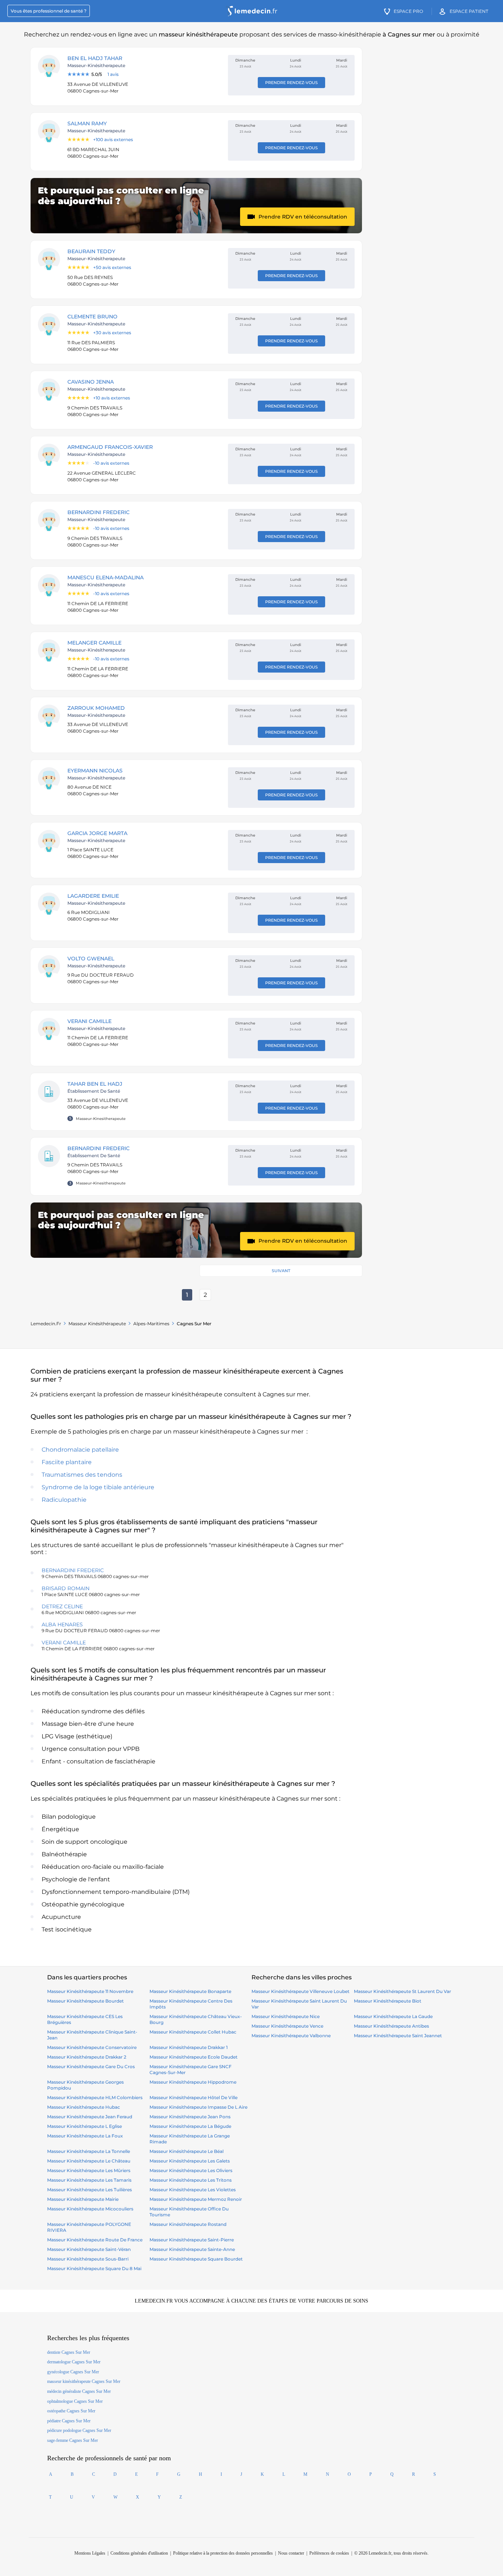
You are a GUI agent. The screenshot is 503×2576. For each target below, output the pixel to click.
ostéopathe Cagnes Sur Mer (71, 2411)
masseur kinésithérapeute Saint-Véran (89, 2249)
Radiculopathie (64, 1500)
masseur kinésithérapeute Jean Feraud (90, 2117)
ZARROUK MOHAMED (96, 708)
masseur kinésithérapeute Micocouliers (90, 2209)
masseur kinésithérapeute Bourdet (85, 2001)
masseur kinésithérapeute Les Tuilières (89, 2190)
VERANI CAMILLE (89, 1021)
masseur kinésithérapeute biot (388, 2001)
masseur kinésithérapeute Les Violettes (193, 2190)
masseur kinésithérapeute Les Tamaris (89, 2180)
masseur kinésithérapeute (97, 1324)
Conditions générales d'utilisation (139, 2553)
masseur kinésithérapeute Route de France (95, 2240)
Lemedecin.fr (46, 1324)
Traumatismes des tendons (82, 1475)
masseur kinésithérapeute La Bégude (190, 2126)
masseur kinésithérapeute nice (286, 2016)
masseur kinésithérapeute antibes (391, 2026)
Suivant (281, 1271)
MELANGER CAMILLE (94, 643)
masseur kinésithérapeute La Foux (85, 2136)
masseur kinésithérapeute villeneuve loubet (300, 1991)
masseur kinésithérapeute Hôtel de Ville (194, 2097)
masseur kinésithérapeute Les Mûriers (89, 2170)
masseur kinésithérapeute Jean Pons (190, 2117)
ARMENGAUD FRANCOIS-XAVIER (110, 447)
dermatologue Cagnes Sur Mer (74, 2362)
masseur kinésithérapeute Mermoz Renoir (196, 2199)
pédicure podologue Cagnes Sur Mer (79, 2430)
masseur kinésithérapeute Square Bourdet (196, 2259)
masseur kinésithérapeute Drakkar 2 (87, 2057)
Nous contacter (291, 2553)
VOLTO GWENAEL (91, 959)
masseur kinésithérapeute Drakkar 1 (189, 2047)
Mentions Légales (90, 2553)
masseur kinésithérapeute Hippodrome (193, 2082)
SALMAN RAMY (87, 123)
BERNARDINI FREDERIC (99, 512)
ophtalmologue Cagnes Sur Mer (75, 2401)
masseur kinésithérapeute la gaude (393, 2016)
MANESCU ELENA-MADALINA (105, 577)
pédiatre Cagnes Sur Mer (69, 2421)
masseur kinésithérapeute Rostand (188, 2224)
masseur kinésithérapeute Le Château (89, 2161)
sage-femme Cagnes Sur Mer (73, 2440)
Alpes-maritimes (151, 1324)
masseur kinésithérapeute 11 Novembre (90, 1991)
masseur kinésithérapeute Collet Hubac (193, 2032)
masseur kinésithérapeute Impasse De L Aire (198, 2107)
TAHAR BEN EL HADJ (95, 1084)
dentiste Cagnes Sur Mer (69, 2352)
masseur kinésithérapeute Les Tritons (191, 2180)
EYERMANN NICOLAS (95, 771)
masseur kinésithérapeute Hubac (84, 2107)
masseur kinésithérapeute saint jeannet (398, 2036)
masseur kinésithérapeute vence (287, 2026)
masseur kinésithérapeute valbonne (291, 2036)
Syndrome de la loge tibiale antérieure (98, 1487)
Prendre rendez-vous (291, 83)
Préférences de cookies (329, 2553)
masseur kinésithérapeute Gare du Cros (91, 2067)
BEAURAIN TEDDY (91, 251)
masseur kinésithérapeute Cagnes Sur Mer (84, 2381)
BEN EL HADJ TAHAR (95, 58)
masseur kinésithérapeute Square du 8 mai (94, 2268)
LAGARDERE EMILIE (93, 896)
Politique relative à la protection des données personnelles (223, 2553)
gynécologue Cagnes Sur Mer (73, 2372)
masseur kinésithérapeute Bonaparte (190, 1991)
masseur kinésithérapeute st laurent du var (402, 1991)
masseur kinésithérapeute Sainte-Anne (192, 2249)
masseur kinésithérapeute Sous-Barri (88, 2259)
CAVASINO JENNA (91, 382)
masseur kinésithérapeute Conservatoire (92, 2047)
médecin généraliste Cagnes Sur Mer (79, 2391)
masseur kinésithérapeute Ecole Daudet (194, 2057)
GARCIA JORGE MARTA (97, 833)
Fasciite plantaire (67, 1462)
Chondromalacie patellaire (80, 1450)
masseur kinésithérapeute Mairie (83, 2199)
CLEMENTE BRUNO (92, 317)
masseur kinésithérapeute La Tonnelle (89, 2151)
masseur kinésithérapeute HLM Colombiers (95, 2097)
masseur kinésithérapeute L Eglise (85, 2126)
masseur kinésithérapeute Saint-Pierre (192, 2240)
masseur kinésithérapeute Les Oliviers (191, 2170)
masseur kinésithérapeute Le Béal (187, 2151)
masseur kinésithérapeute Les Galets (190, 2161)
